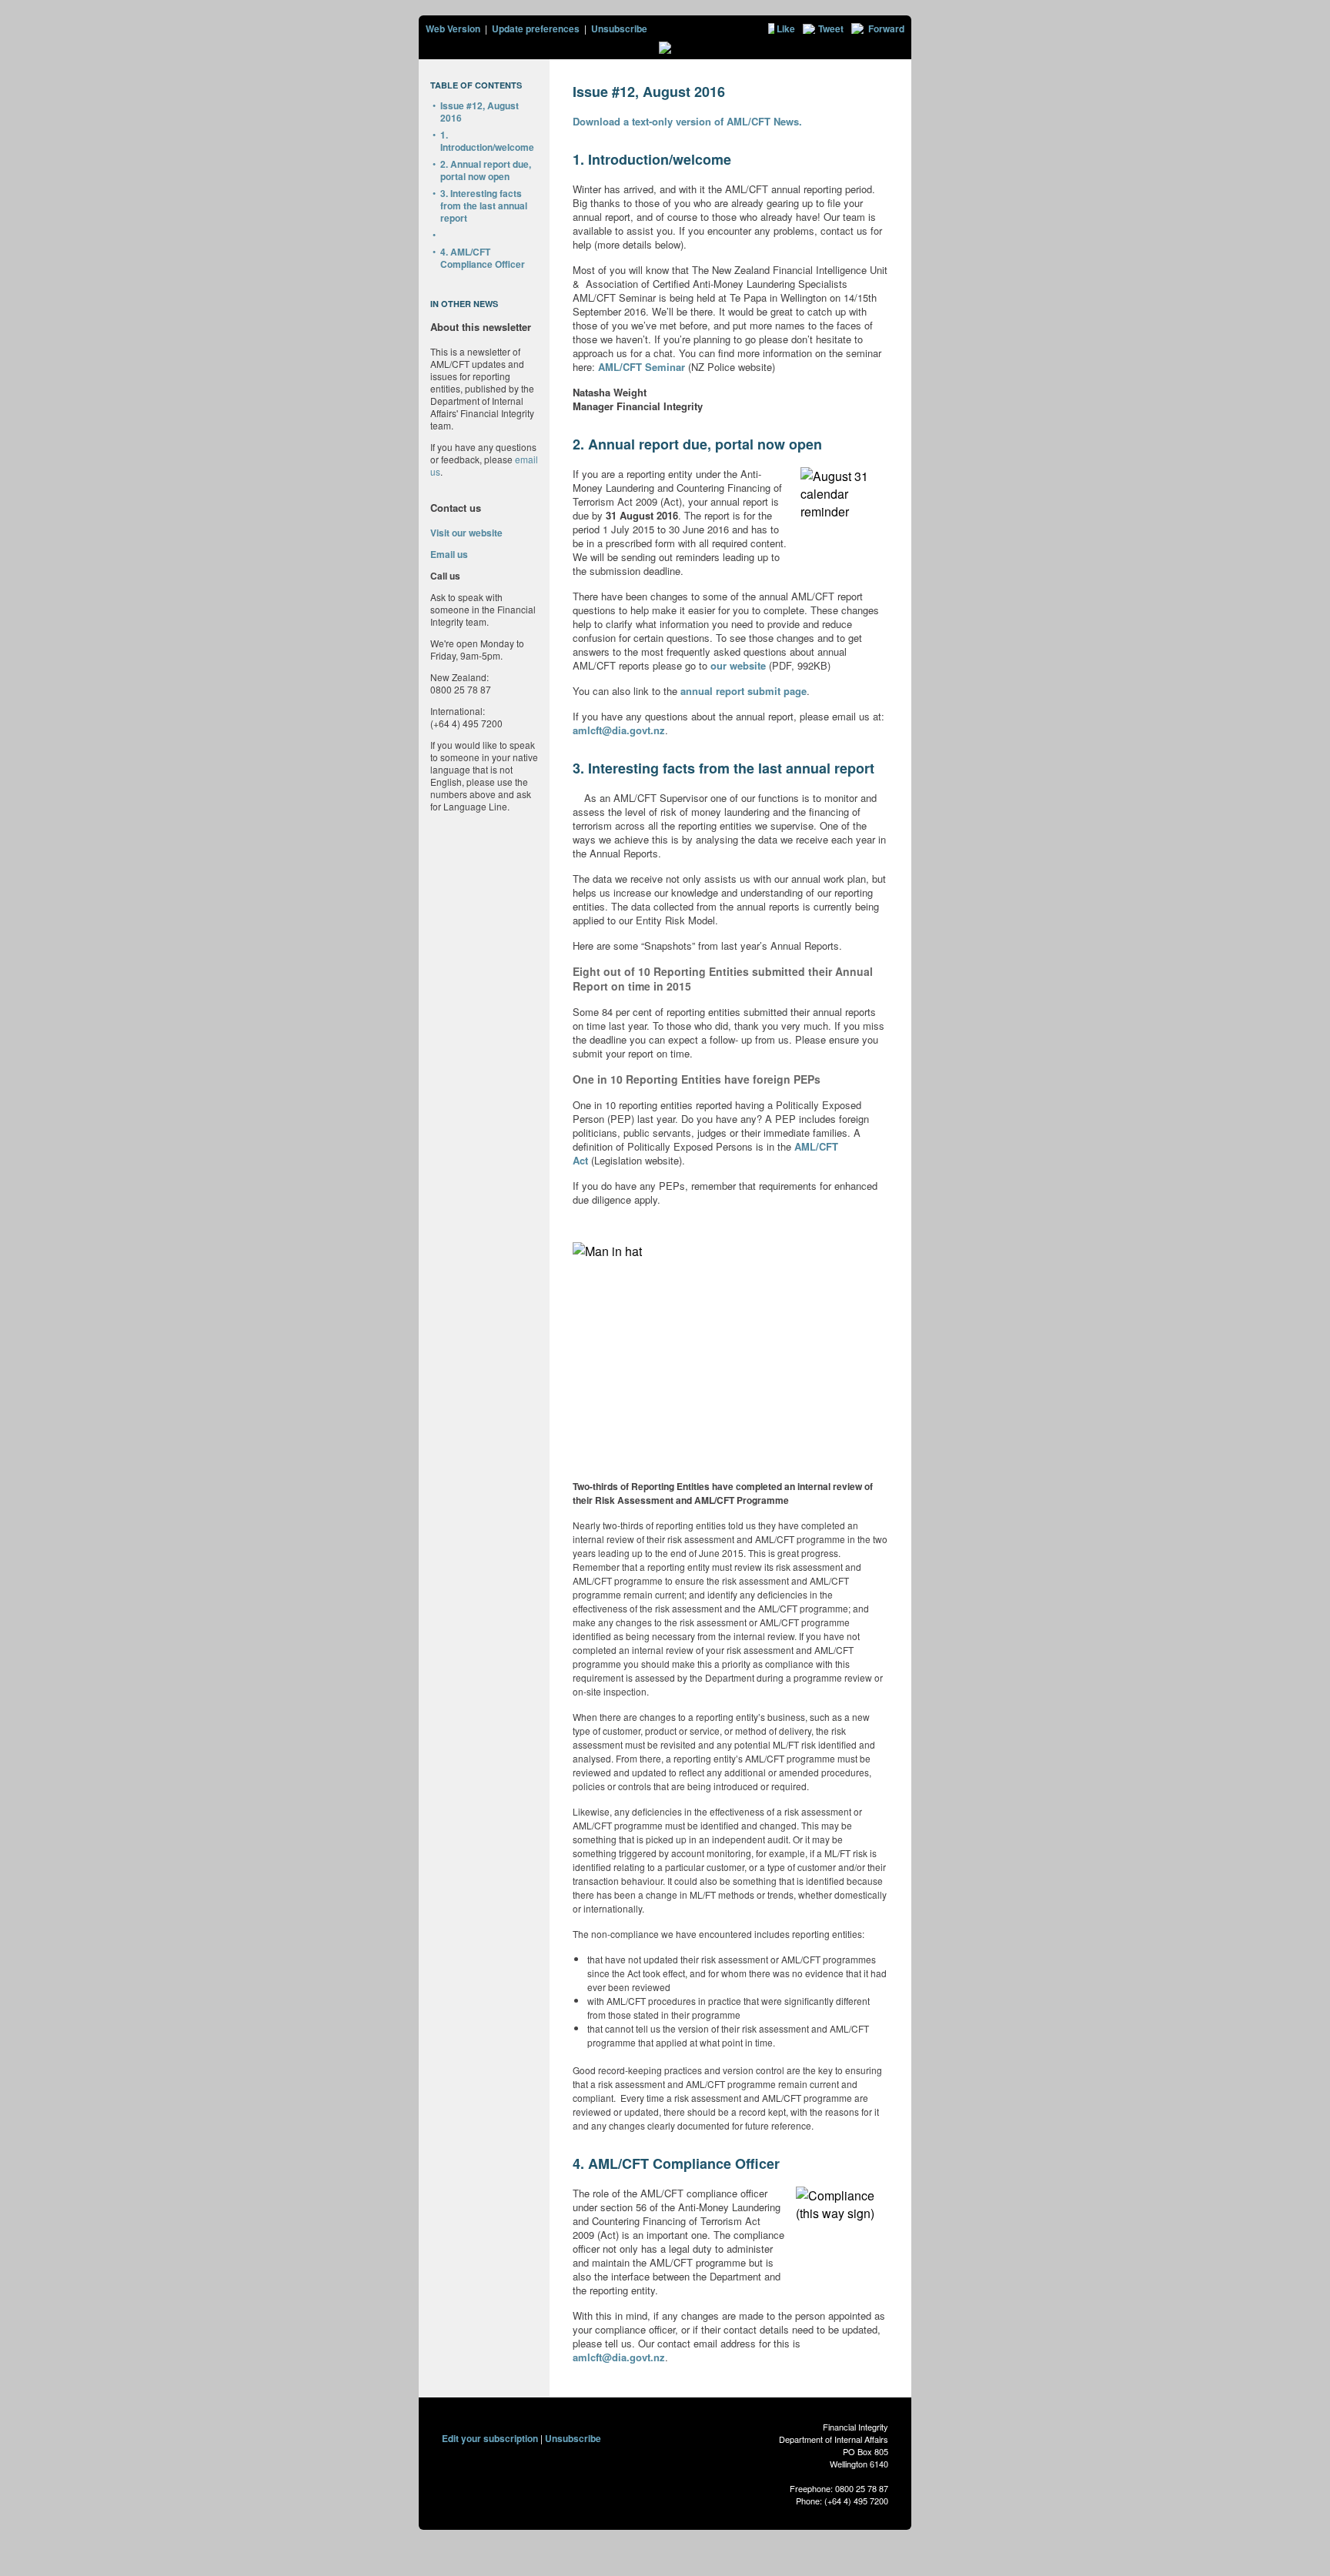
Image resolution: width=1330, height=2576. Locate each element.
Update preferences (536, 28)
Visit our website (466, 533)
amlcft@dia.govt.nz (619, 730)
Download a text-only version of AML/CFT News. (687, 121)
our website (738, 665)
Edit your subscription (490, 2438)
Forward (886, 28)
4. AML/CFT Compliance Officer (483, 258)
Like (786, 28)
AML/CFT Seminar (643, 367)
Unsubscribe (619, 28)
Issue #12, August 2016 (480, 112)
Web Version (453, 28)
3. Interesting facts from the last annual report (484, 205)
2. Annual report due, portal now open (486, 170)
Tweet (831, 28)
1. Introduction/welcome (487, 141)
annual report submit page (744, 691)
